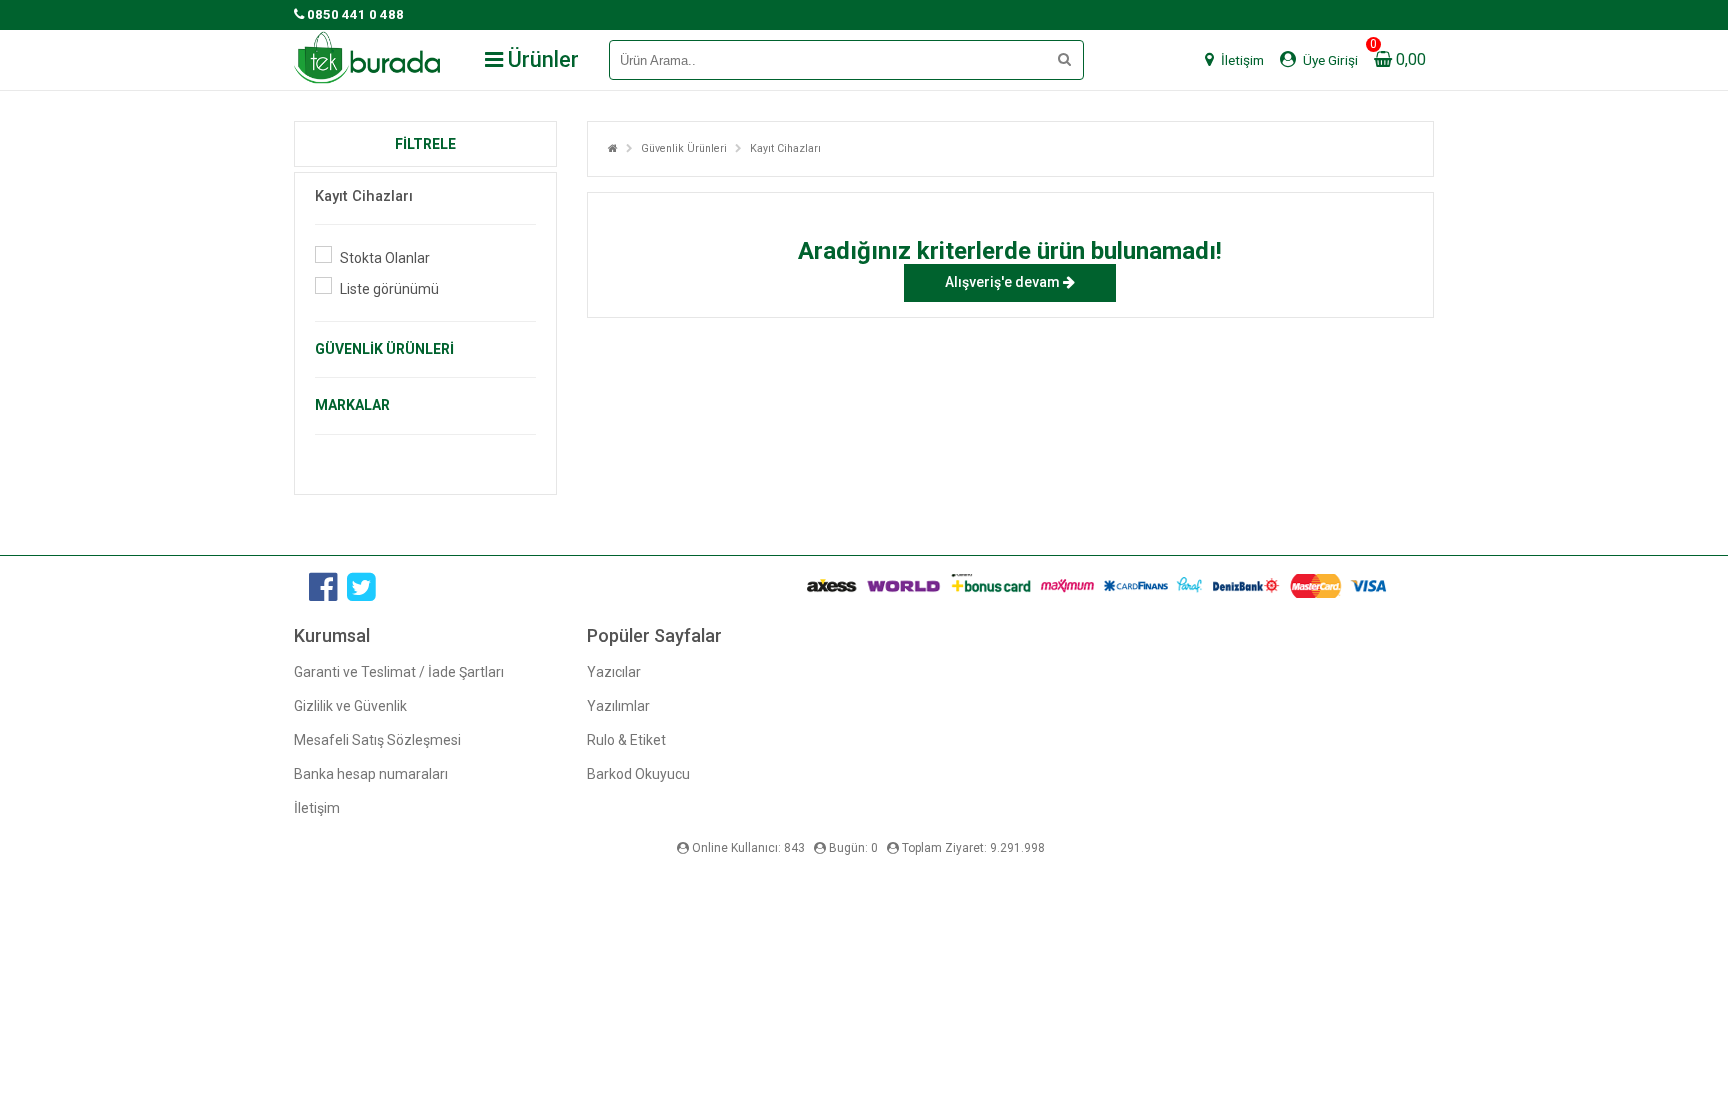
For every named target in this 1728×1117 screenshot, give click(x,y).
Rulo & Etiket (626, 740)
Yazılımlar (618, 706)
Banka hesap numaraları (371, 774)
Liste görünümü (389, 289)
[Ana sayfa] (613, 148)
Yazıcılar (614, 672)
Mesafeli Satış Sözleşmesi (377, 740)
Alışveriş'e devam (1004, 282)
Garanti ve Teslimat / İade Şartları (399, 672)
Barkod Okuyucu (638, 774)
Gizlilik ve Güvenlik (350, 706)
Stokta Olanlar (385, 258)
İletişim (317, 808)
